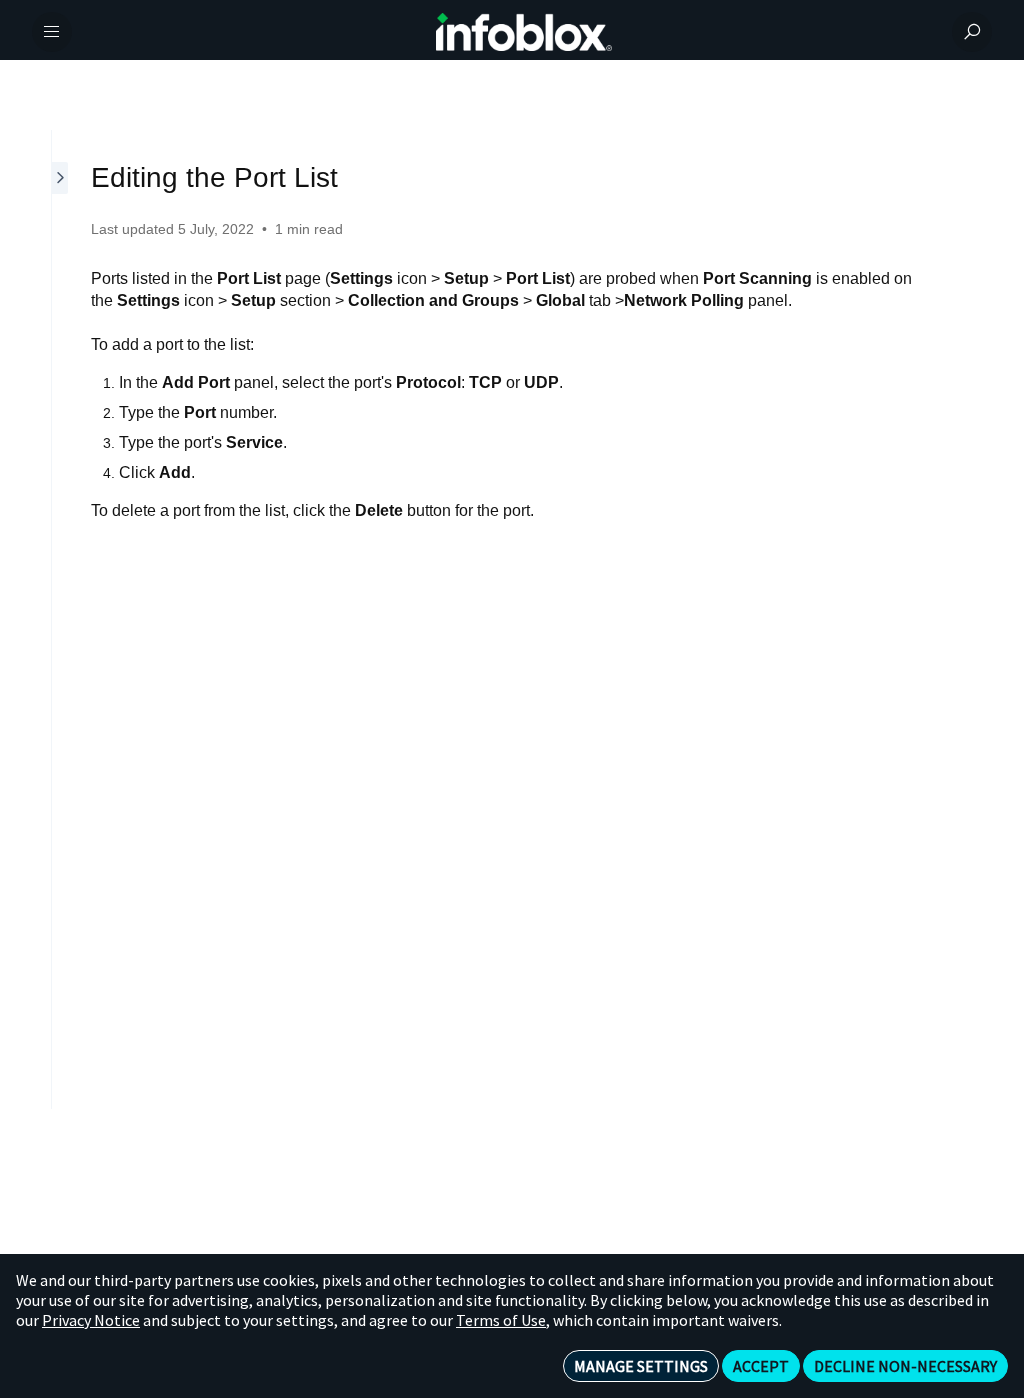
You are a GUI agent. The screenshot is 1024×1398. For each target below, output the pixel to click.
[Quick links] (524, 32)
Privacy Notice (91, 1320)
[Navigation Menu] (52, 32)
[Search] (972, 32)
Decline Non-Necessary (905, 1366)
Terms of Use (501, 1320)
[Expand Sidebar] (61, 619)
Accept (761, 1366)
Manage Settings (641, 1366)
